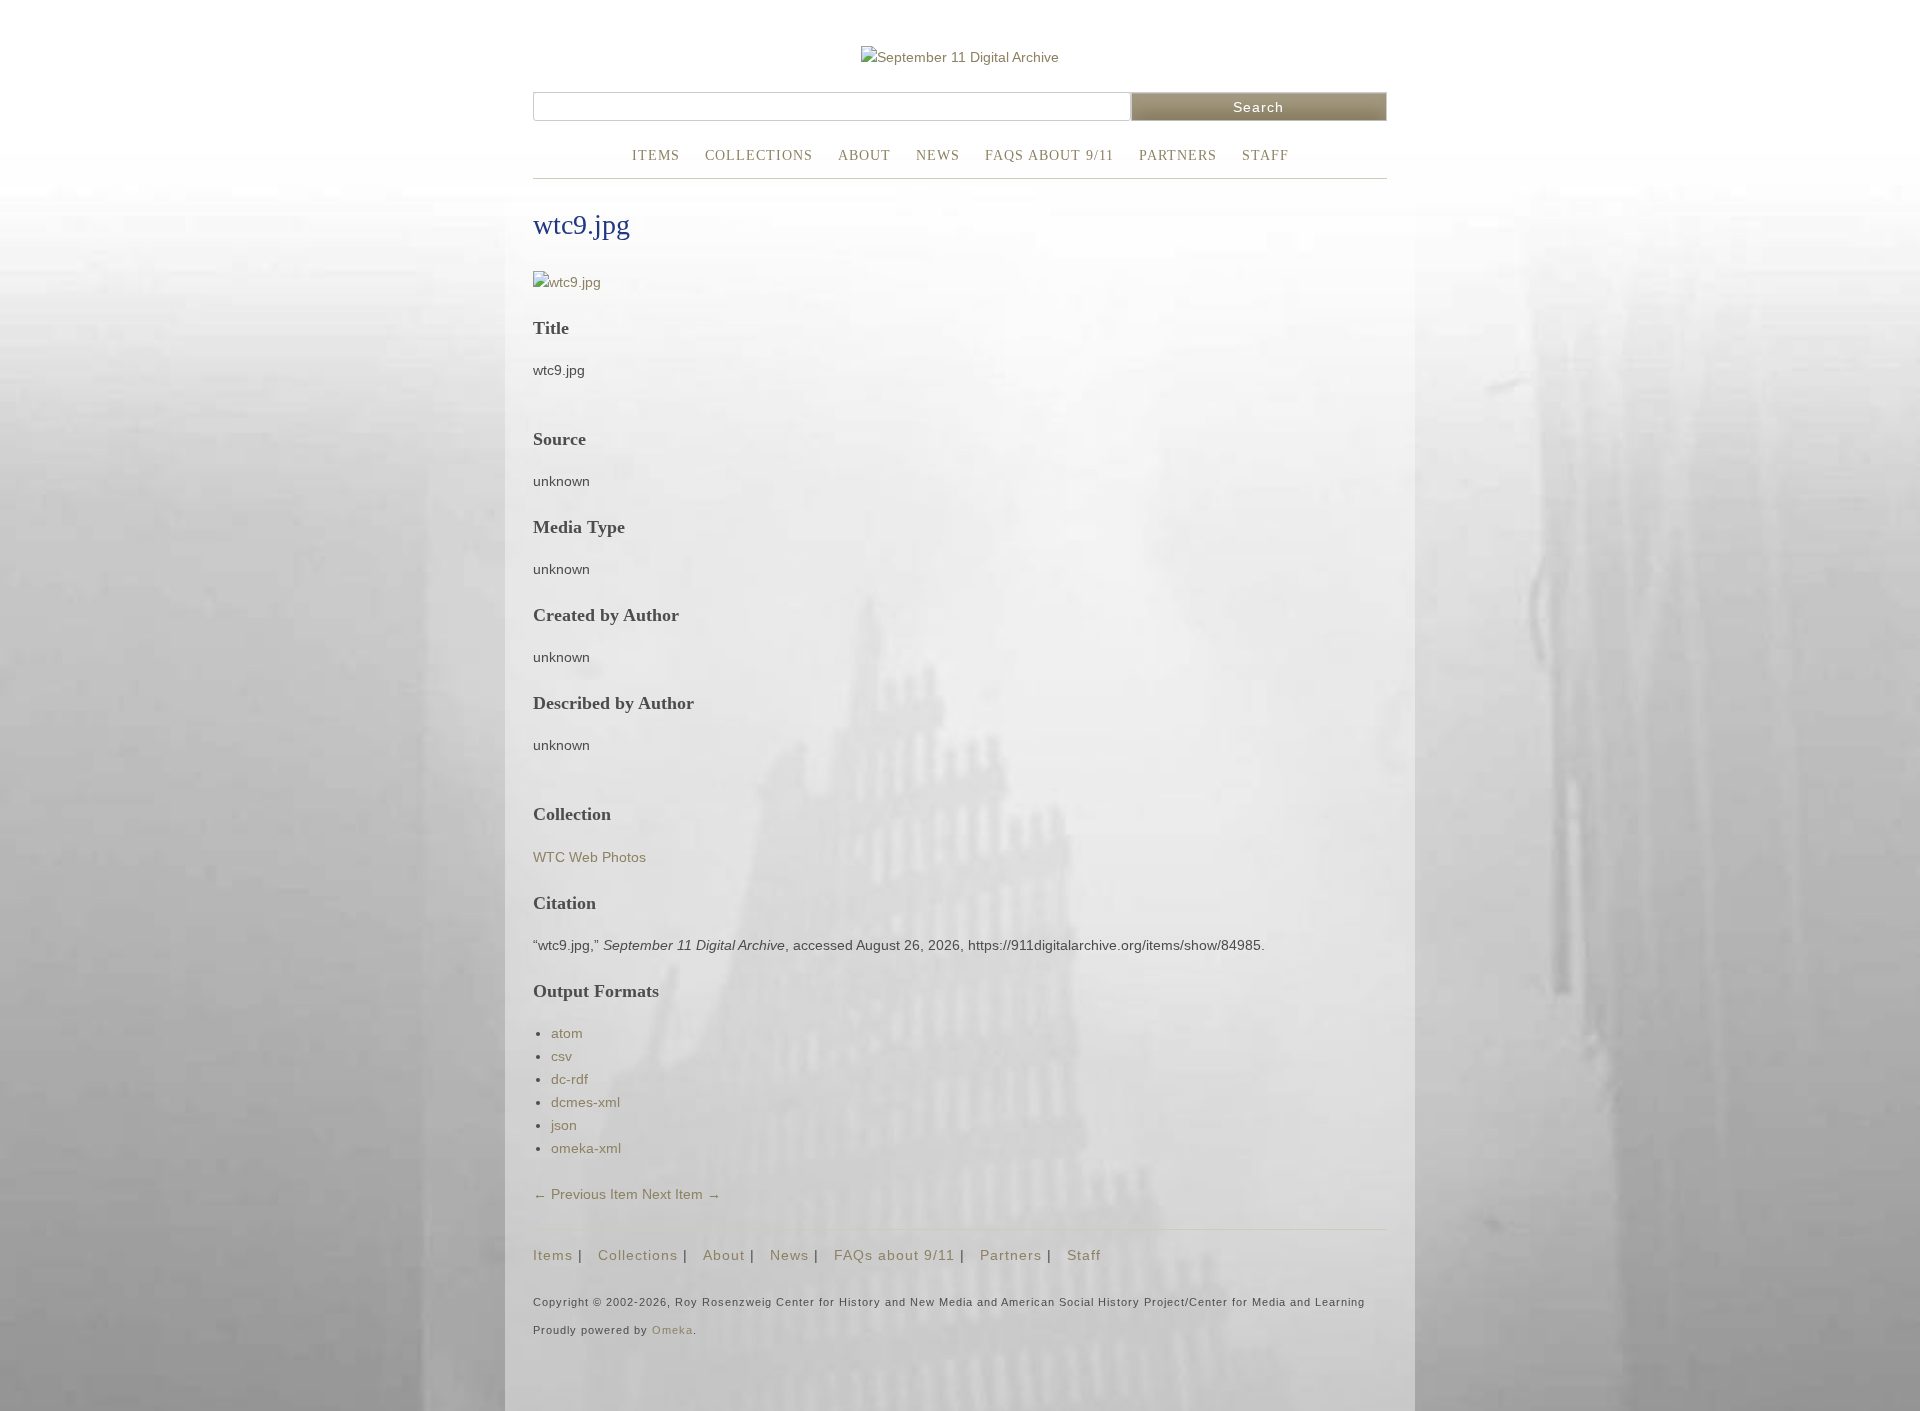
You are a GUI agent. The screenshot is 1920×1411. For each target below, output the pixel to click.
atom (567, 1033)
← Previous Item (585, 1194)
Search (1258, 107)
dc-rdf (569, 1079)
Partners (1178, 155)
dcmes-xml (585, 1102)
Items (656, 155)
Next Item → (681, 1194)
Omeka (672, 1330)
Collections (759, 155)
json (564, 1125)
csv (561, 1056)
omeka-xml (586, 1148)
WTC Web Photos (589, 857)
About (864, 155)
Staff (1265, 155)
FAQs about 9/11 (1049, 155)
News (938, 155)
